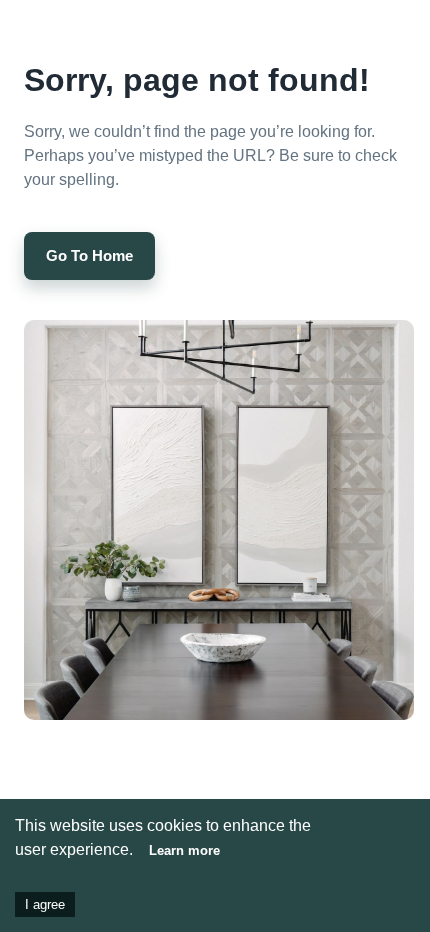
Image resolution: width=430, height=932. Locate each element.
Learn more (184, 850)
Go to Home (89, 255)
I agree (45, 904)
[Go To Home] (89, 234)
